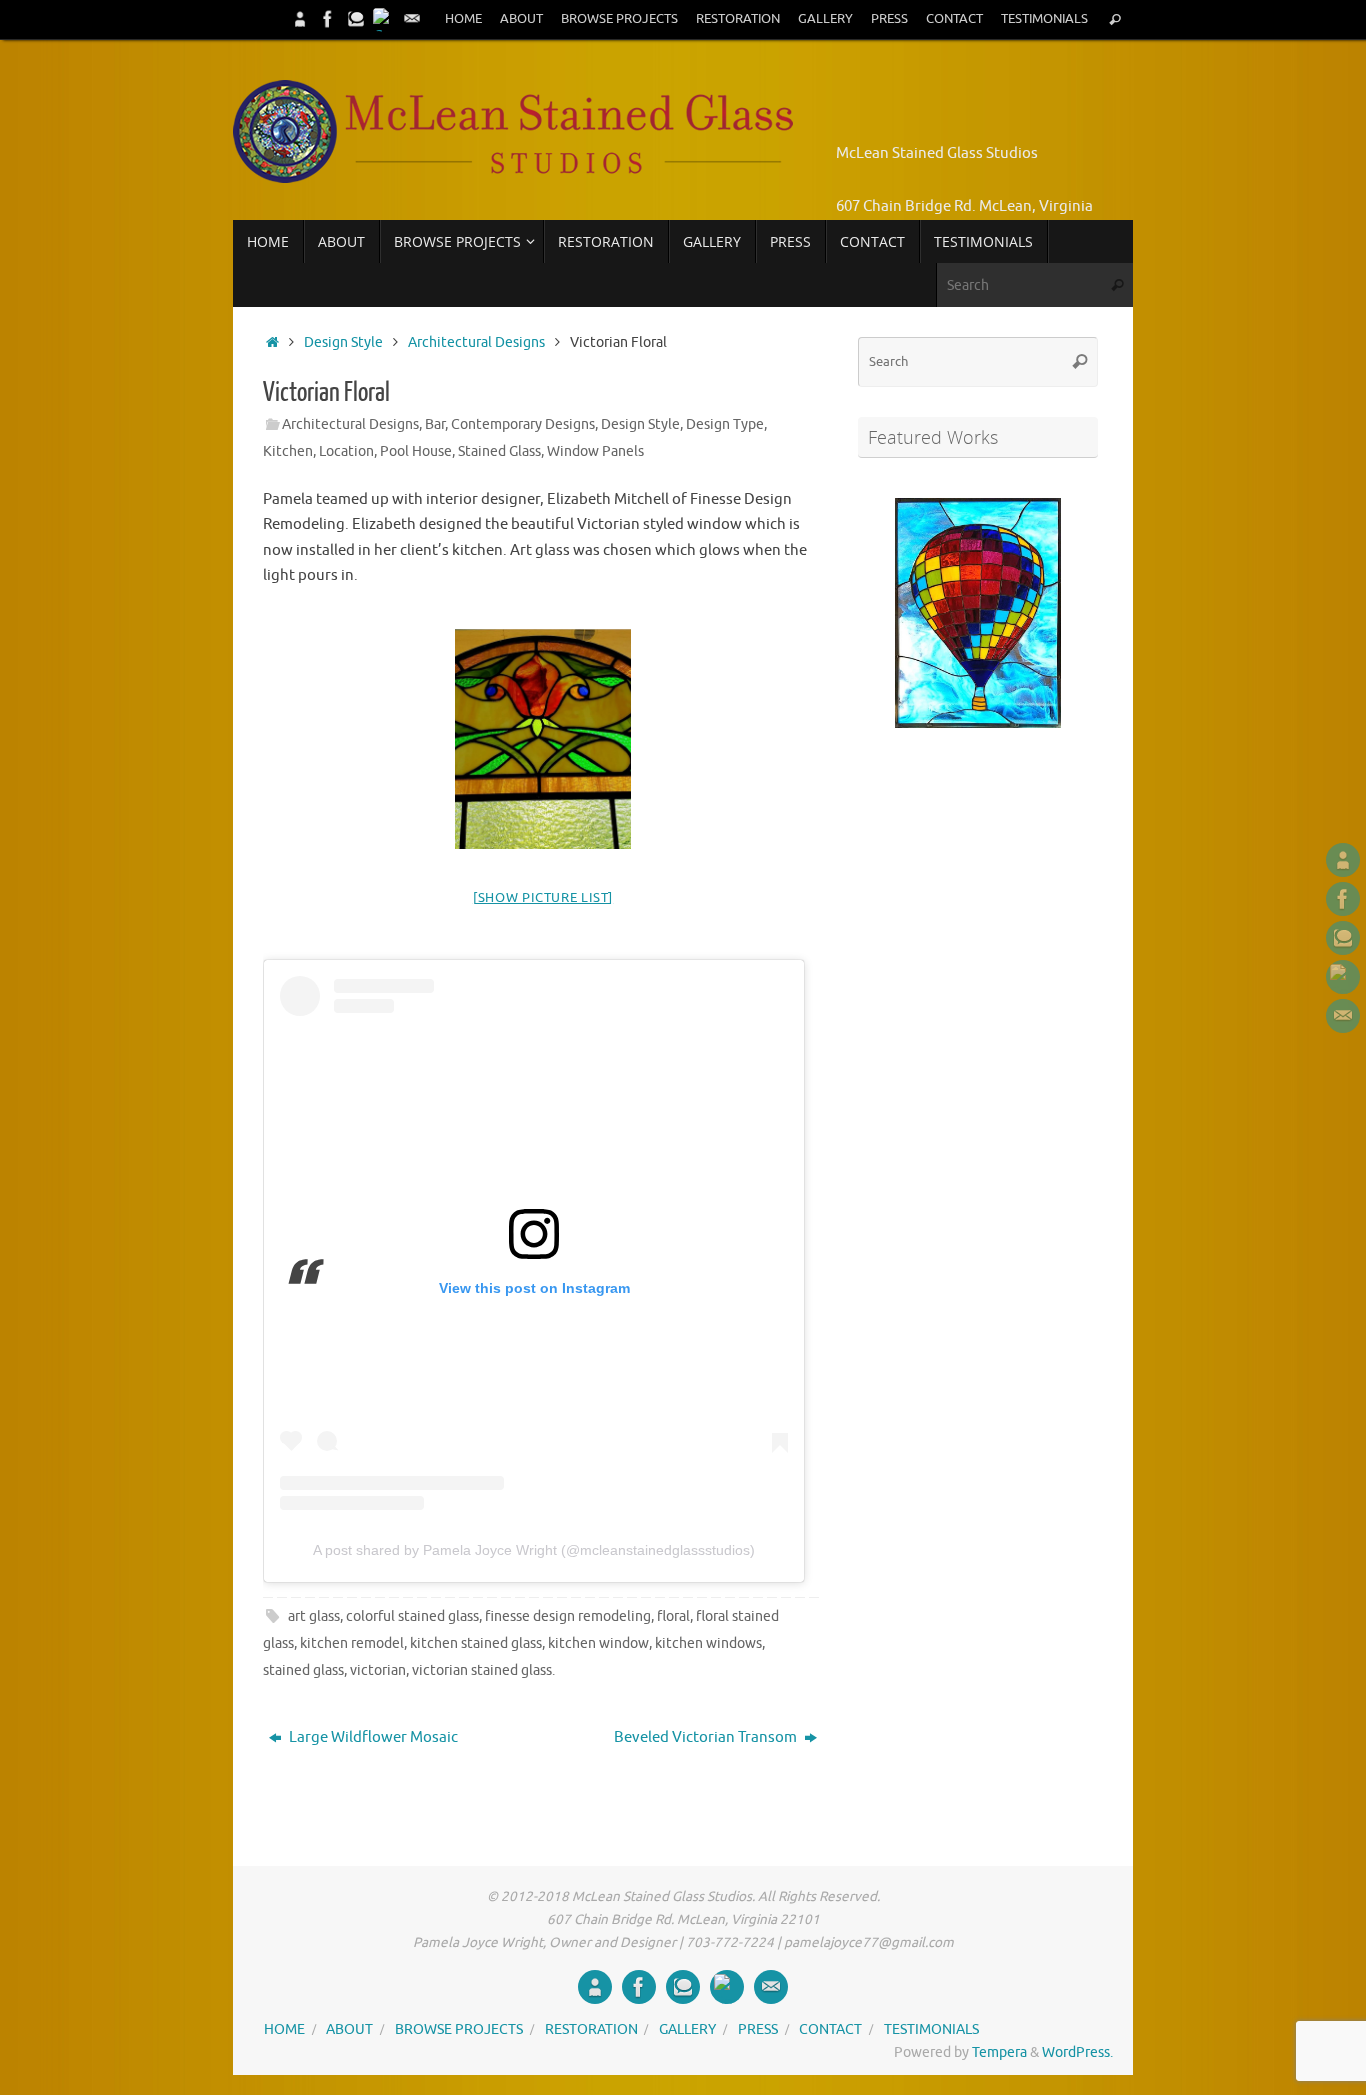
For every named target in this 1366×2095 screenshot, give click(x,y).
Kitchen (288, 451)
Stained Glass (499, 451)
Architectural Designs (476, 342)
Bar (435, 424)
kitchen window (598, 1643)
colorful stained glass (412, 1616)
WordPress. (1077, 2052)
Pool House (416, 451)
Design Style (343, 342)
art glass (314, 1616)
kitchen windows (708, 1643)
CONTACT (954, 19)
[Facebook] (328, 19)
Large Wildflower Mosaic (372, 1737)
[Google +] (384, 19)
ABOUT (521, 19)
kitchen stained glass (476, 1643)
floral (673, 1616)
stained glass (303, 1670)
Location (346, 451)
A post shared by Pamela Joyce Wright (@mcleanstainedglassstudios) (534, 1550)
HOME (463, 19)
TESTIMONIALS (1044, 19)
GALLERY (825, 19)
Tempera (999, 2052)
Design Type (725, 424)
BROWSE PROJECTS (619, 19)
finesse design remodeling (568, 1616)
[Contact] (412, 19)
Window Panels (595, 451)
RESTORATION (738, 19)
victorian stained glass (482, 1670)
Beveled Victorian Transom (707, 1737)
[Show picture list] (543, 897)
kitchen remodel (352, 1643)
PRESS (889, 19)
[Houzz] (356, 19)
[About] (300, 19)
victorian (378, 1670)
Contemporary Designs (523, 424)
